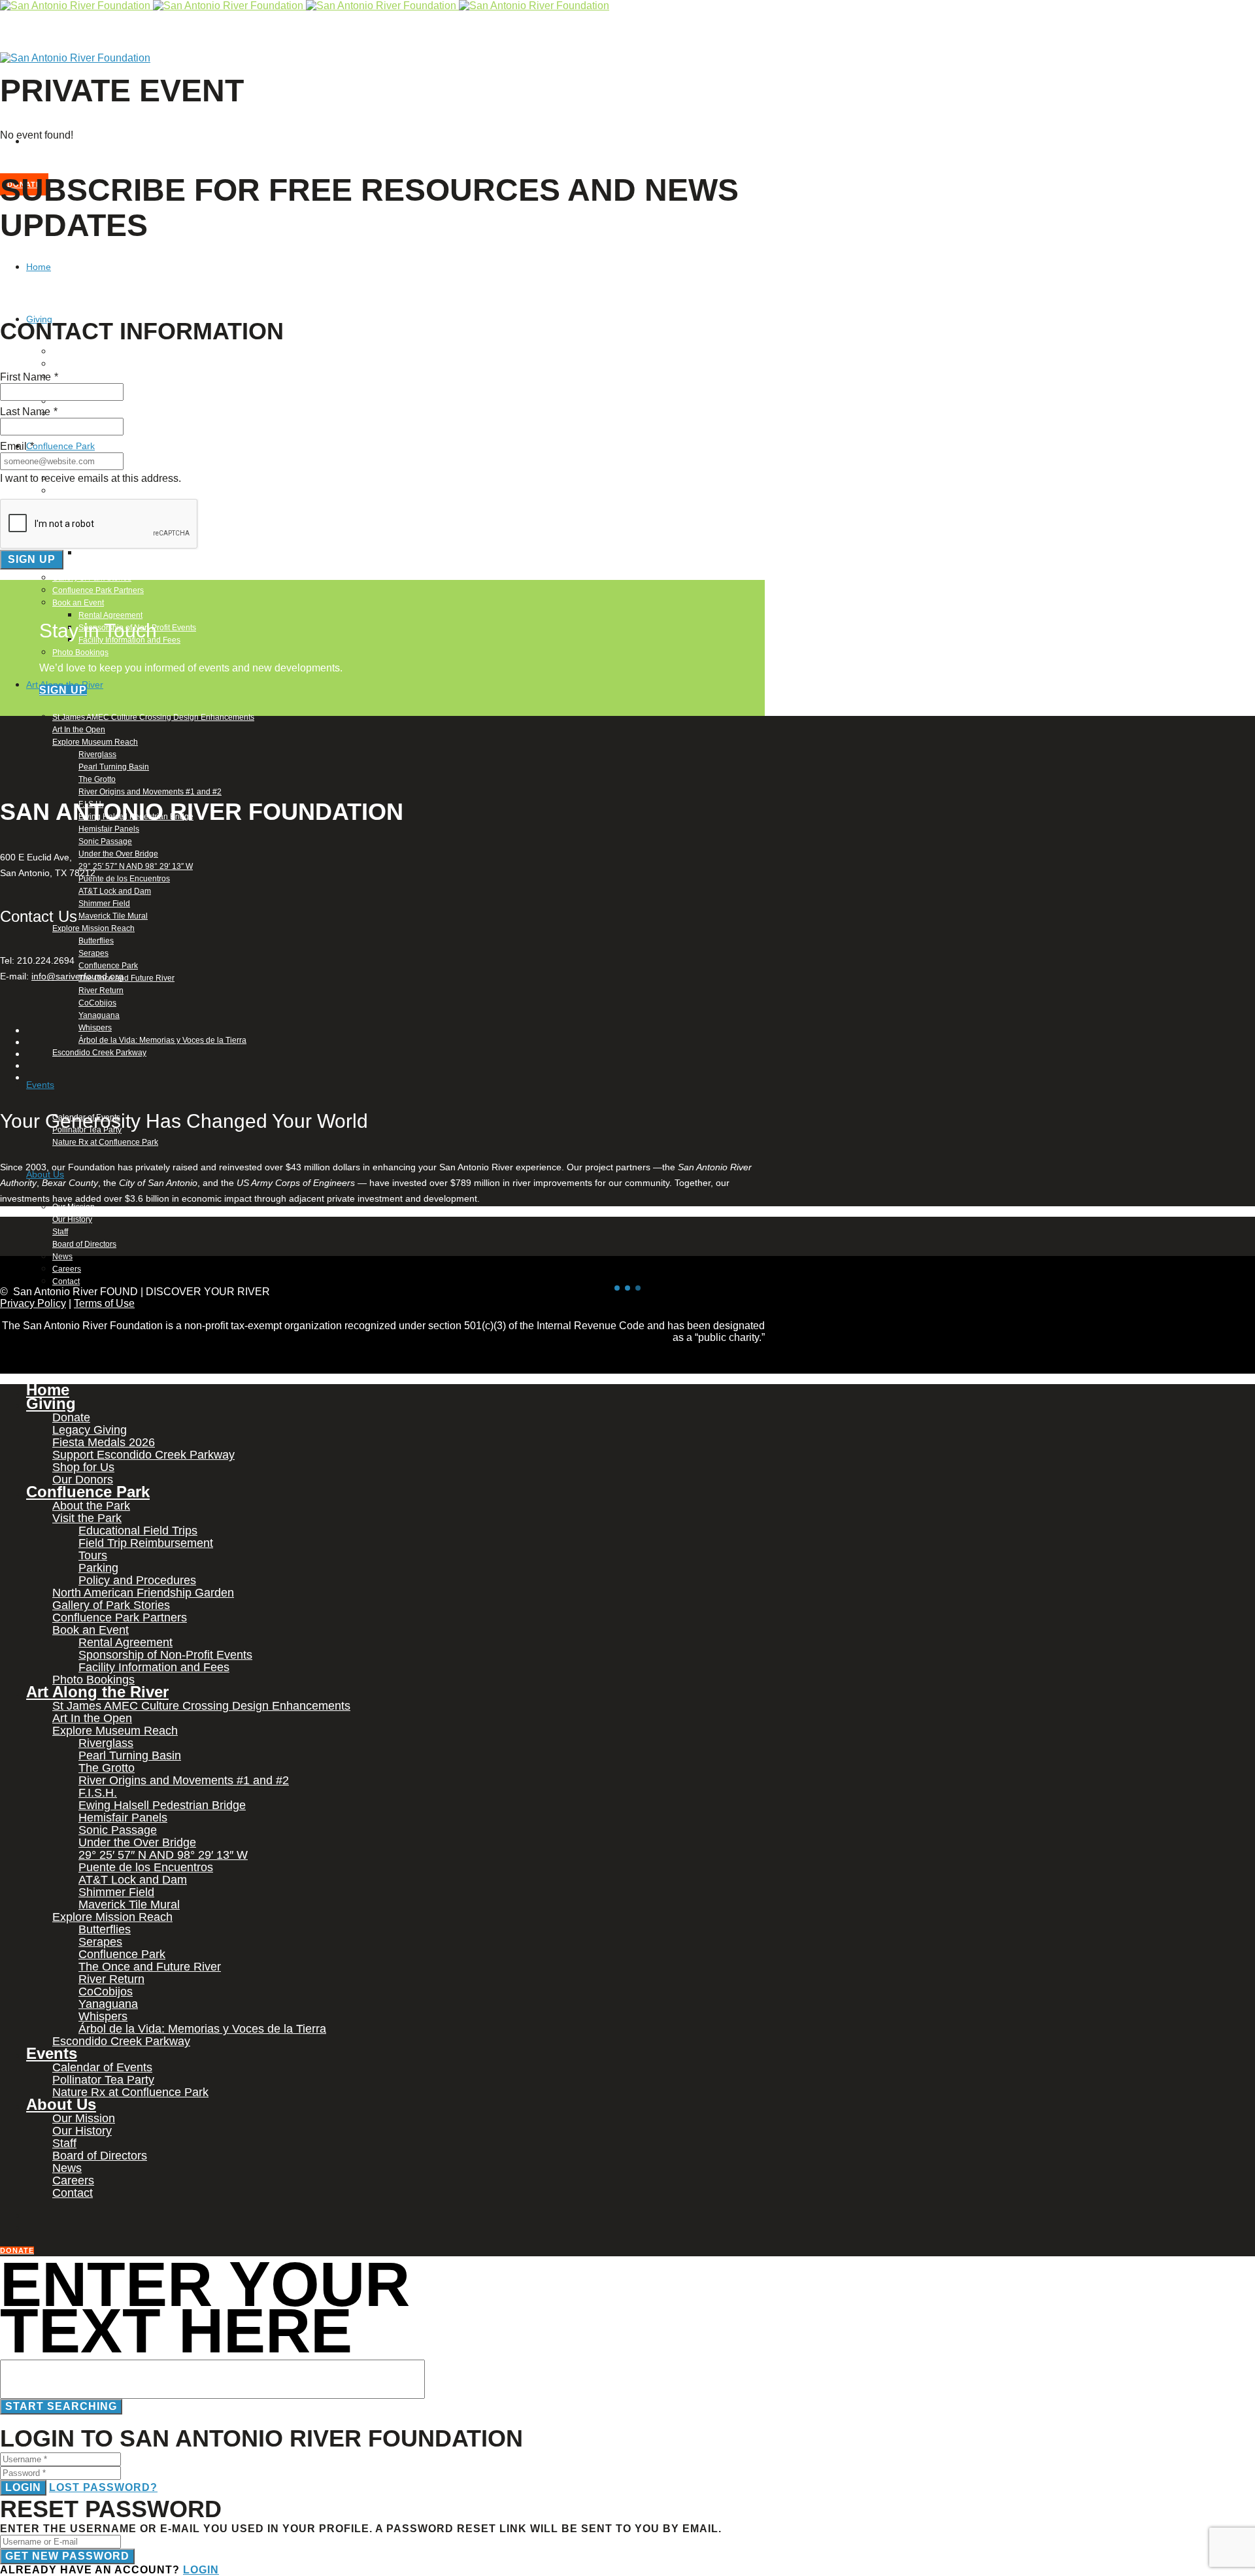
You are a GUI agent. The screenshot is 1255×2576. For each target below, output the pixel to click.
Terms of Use (104, 1303)
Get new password (67, 2556)
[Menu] (3, 111)
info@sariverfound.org (77, 976)
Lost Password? (103, 2487)
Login (23, 2487)
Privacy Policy (33, 1303)
